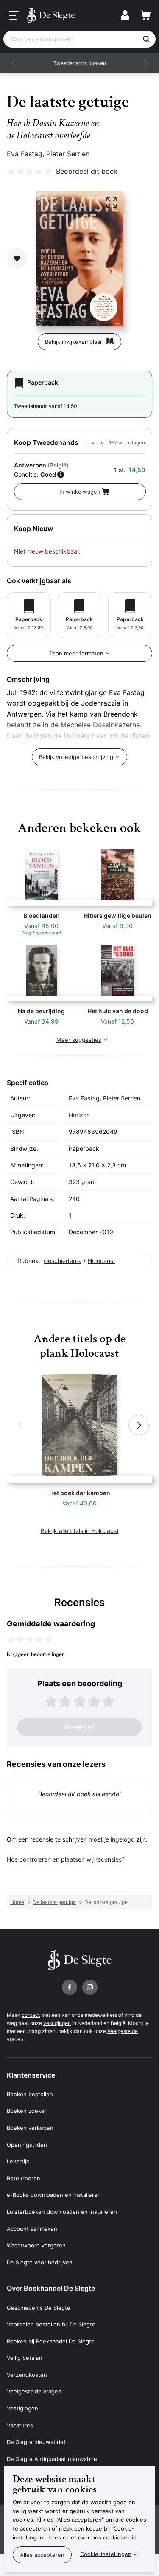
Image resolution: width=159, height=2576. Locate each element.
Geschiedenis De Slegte (39, 2308)
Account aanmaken (32, 2229)
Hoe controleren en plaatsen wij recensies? (66, 1859)
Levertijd (18, 2161)
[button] (14, 63)
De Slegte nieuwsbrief (36, 2442)
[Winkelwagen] (145, 15)
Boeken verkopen (30, 2128)
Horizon (79, 1115)
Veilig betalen (25, 2358)
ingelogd (123, 1839)
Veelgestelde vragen (34, 2391)
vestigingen (57, 2023)
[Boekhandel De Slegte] (51, 15)
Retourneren (24, 2178)
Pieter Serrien (68, 154)
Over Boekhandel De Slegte (51, 2288)
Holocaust (102, 1261)
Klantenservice (31, 2075)
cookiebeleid (120, 2537)
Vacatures (20, 2425)
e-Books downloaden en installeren (54, 2195)
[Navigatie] (14, 16)
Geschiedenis (62, 1261)
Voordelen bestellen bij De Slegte (51, 2324)
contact (31, 2015)
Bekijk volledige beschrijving (76, 757)
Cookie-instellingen (106, 2554)
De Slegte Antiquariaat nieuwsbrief (53, 2459)
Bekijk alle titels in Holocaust (80, 1531)
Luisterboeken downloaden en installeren (62, 2212)
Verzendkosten (27, 2375)
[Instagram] (90, 1987)
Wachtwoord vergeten (36, 2245)
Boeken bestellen (30, 2094)
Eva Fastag (25, 154)
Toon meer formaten (76, 653)
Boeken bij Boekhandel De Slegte (51, 2341)
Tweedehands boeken (80, 63)
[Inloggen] (125, 15)
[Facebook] (70, 1987)
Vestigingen (22, 2408)
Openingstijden (27, 2145)
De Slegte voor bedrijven (40, 2262)
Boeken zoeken (27, 2111)
